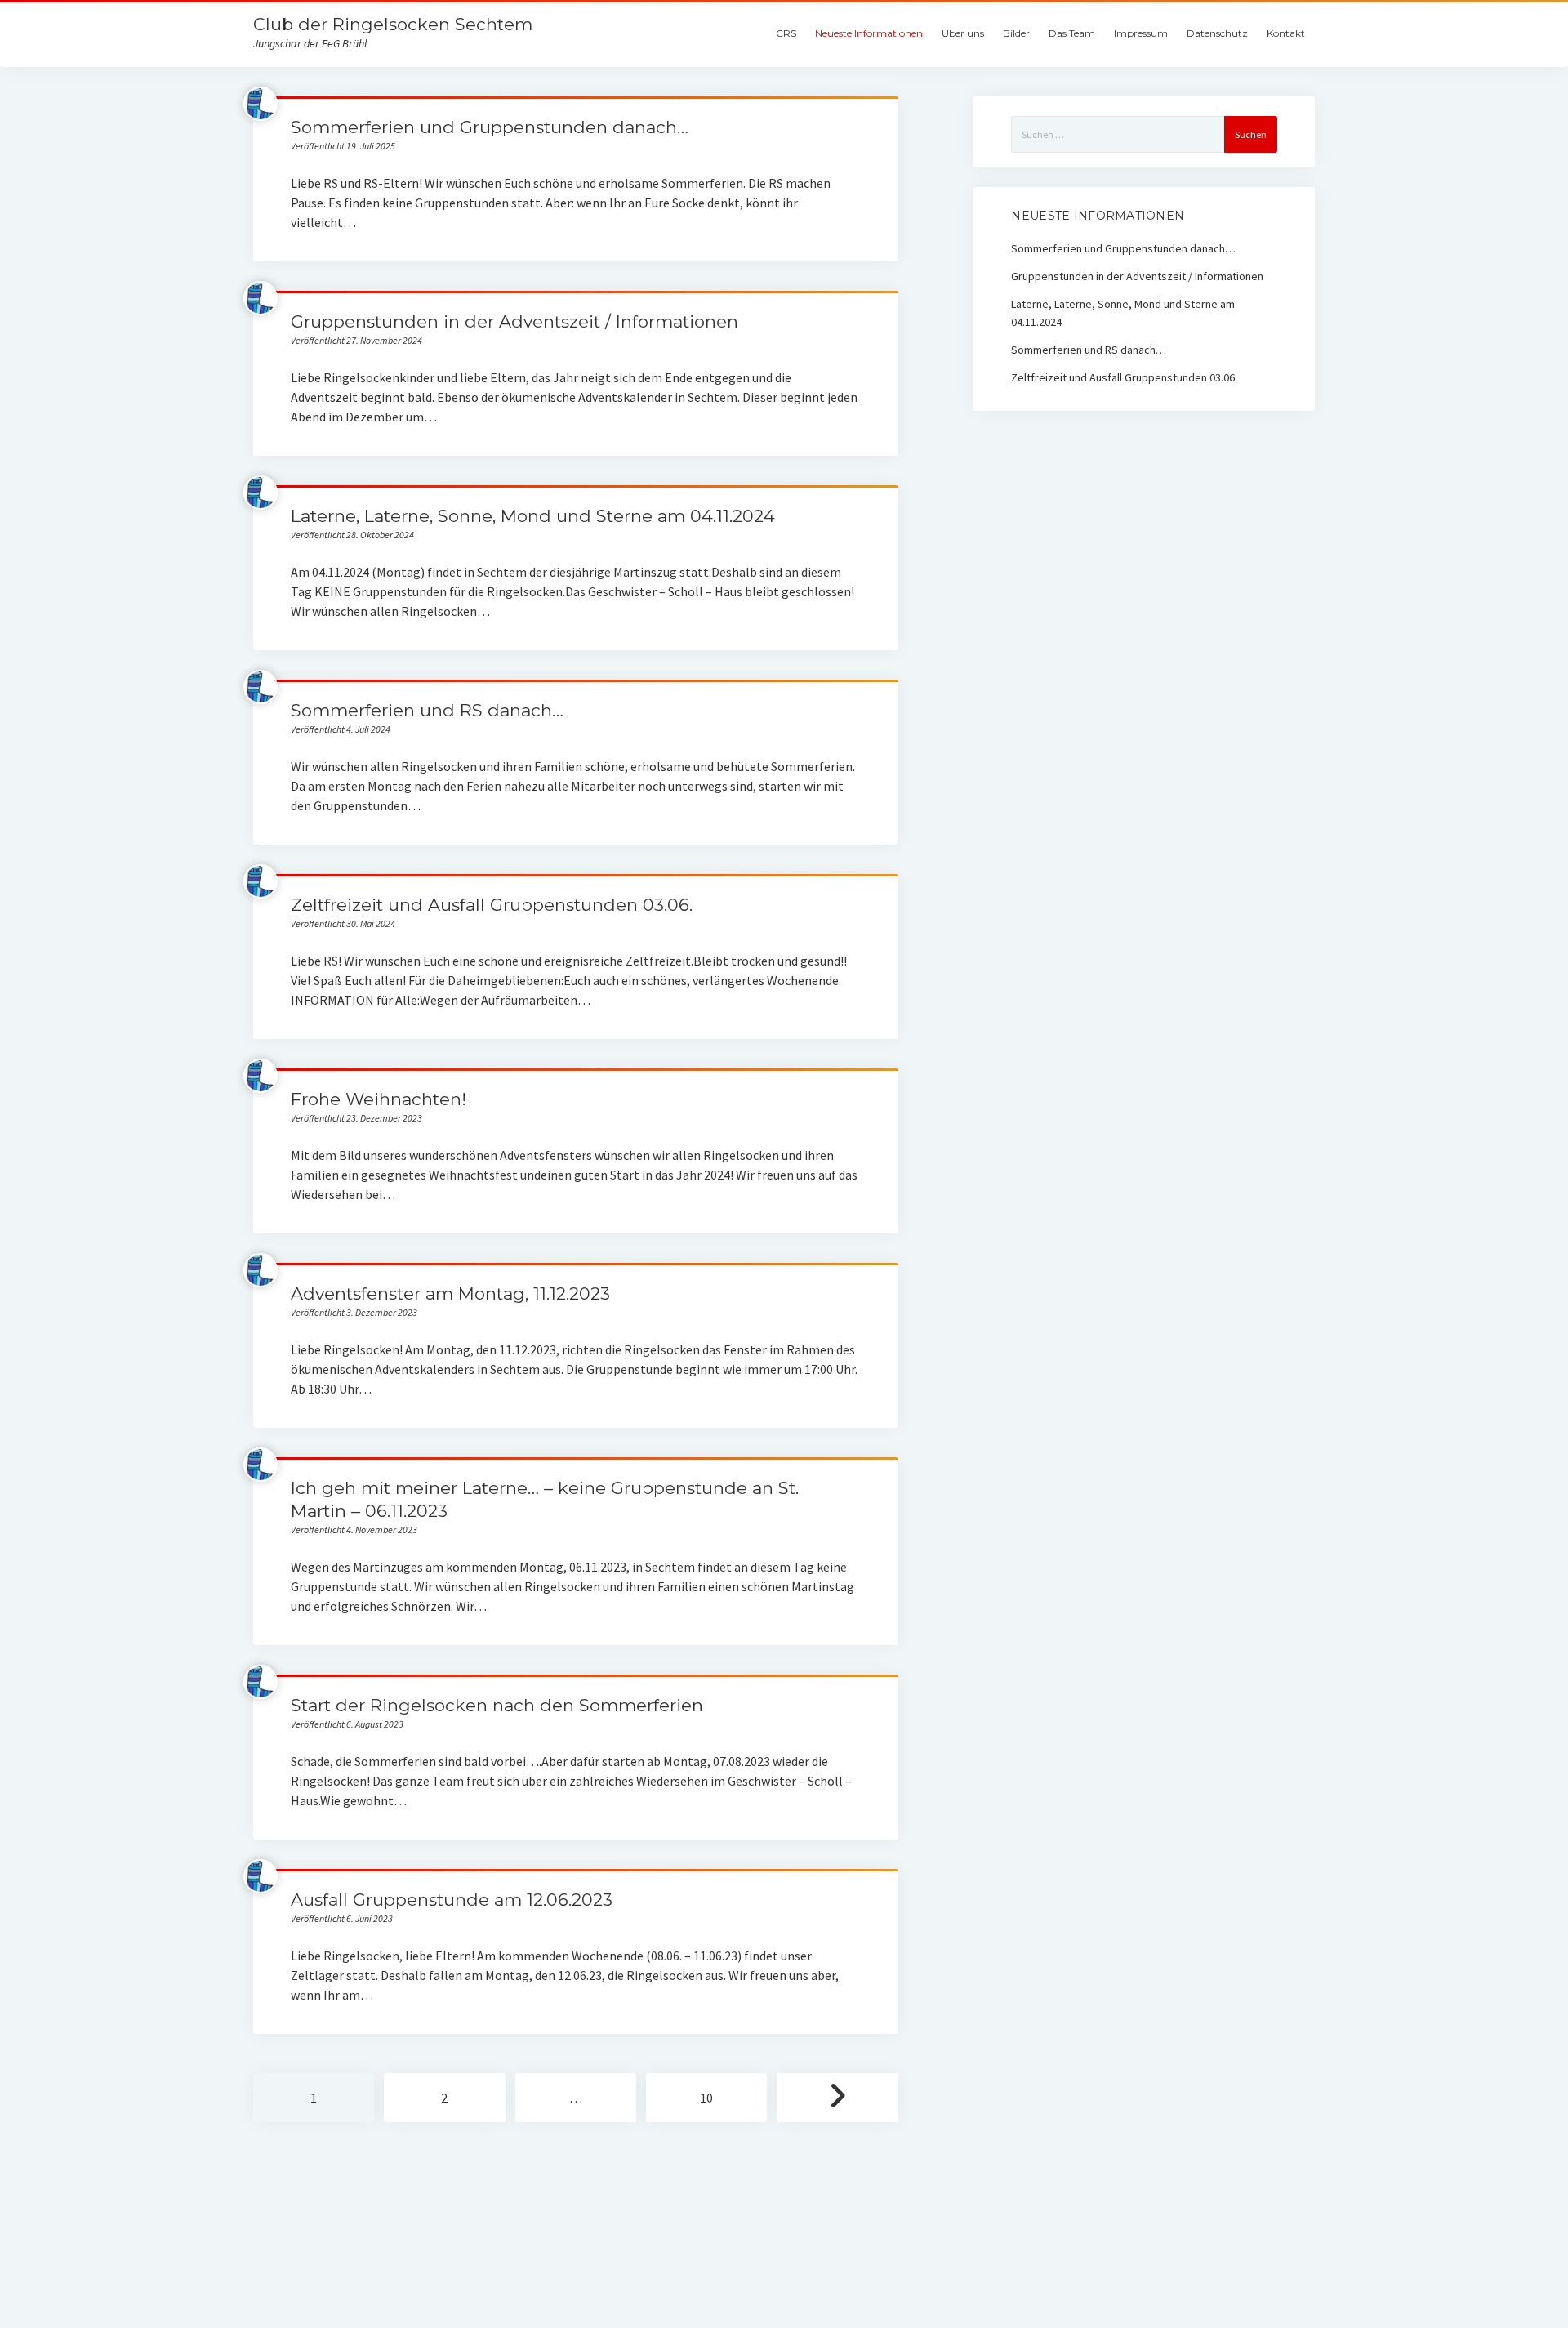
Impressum (1141, 33)
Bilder (1016, 33)
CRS (786, 33)
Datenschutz (1217, 33)
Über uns (963, 33)
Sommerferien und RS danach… (427, 710)
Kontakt (1286, 33)
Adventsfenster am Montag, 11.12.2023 (450, 1293)
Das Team (1072, 33)
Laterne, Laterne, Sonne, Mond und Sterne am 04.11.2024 (533, 516)
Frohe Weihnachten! (379, 1099)
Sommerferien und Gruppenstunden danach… (490, 127)
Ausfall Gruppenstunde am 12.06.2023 (452, 1900)
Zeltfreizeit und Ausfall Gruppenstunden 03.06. (492, 905)
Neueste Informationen (869, 33)
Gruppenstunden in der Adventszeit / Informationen (514, 321)
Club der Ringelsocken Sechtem (393, 24)
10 (706, 2098)
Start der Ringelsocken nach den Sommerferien (497, 1705)
